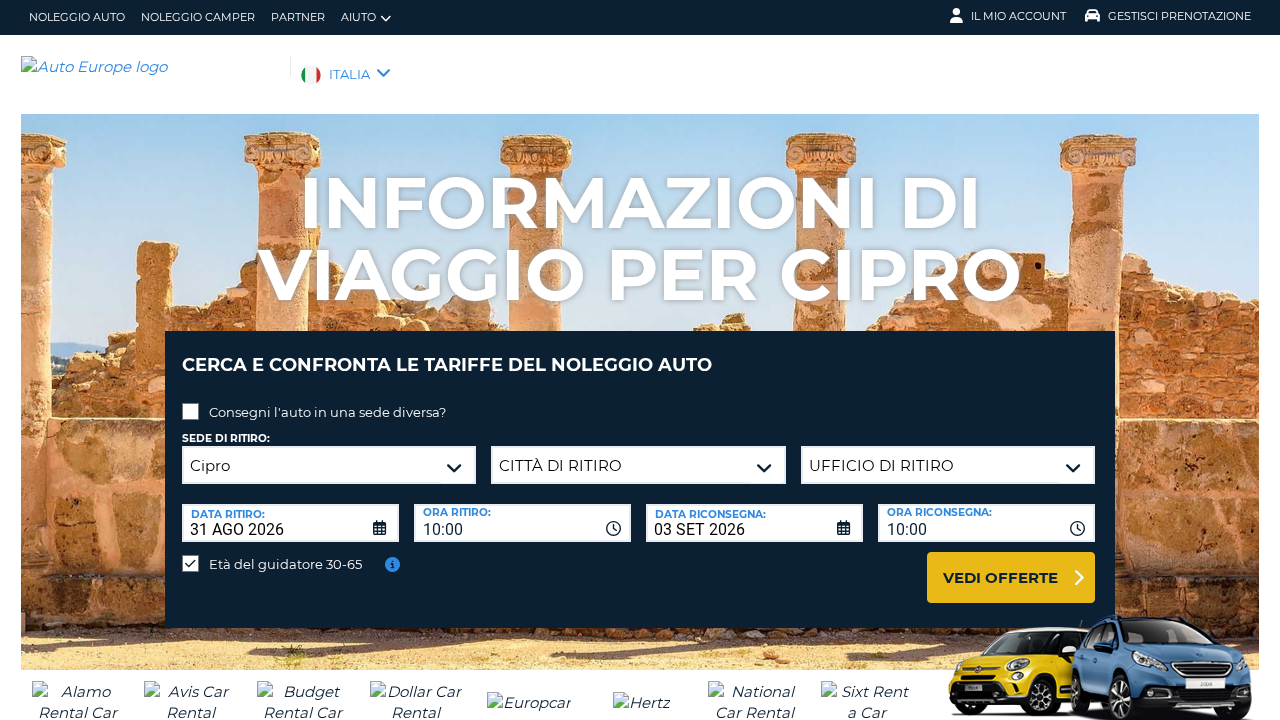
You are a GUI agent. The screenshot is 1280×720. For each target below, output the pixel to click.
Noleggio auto (77, 17)
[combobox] (522, 523)
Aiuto (358, 17)
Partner (298, 17)
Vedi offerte (1000, 577)
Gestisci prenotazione (1179, 16)
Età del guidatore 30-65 (285, 564)
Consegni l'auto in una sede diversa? (327, 412)
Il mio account (1018, 16)
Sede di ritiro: (226, 438)
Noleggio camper (198, 17)
